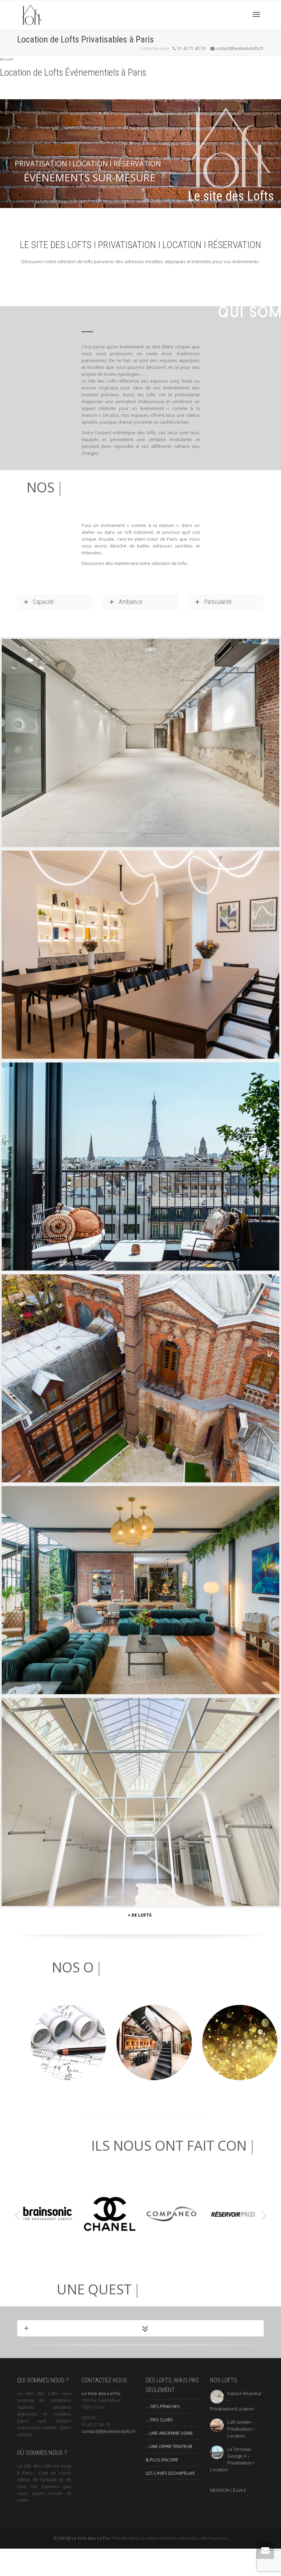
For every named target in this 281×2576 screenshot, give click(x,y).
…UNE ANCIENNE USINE (169, 2435)
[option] (48, 2216)
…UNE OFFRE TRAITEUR (169, 2448)
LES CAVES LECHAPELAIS (170, 2475)
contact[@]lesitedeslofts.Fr (109, 2433)
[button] (17, 2217)
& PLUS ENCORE (162, 2461)
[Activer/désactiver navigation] (256, 14)
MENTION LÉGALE (228, 2492)
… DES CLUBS (159, 2421)
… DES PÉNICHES (163, 2408)
